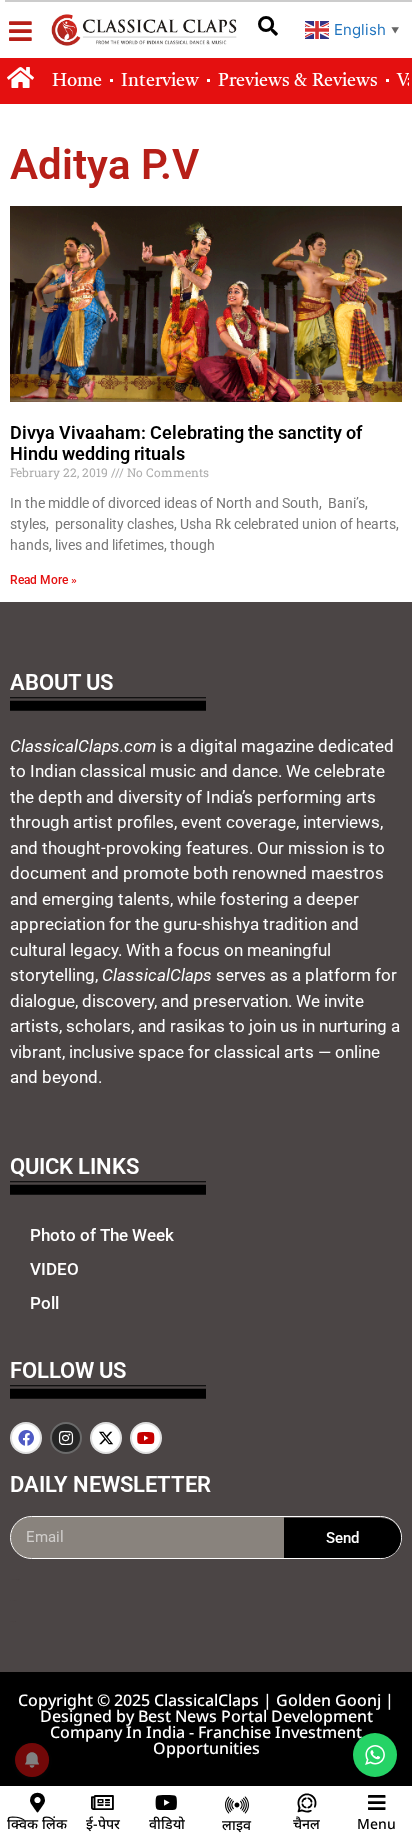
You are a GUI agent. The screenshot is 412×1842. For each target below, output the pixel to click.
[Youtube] (146, 1438)
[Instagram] (66, 1438)
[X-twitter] (106, 1438)
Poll (44, 1303)
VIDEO (54, 1269)
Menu (376, 1823)
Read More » (43, 580)
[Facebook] (26, 1438)
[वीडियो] (167, 1803)
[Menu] (377, 1803)
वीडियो (167, 1823)
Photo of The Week (102, 1235)
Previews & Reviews (298, 81)
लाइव (236, 1824)
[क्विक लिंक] (37, 1803)
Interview (160, 81)
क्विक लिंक (37, 1823)
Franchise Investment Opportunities (258, 1740)
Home (77, 81)
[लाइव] (237, 1805)
